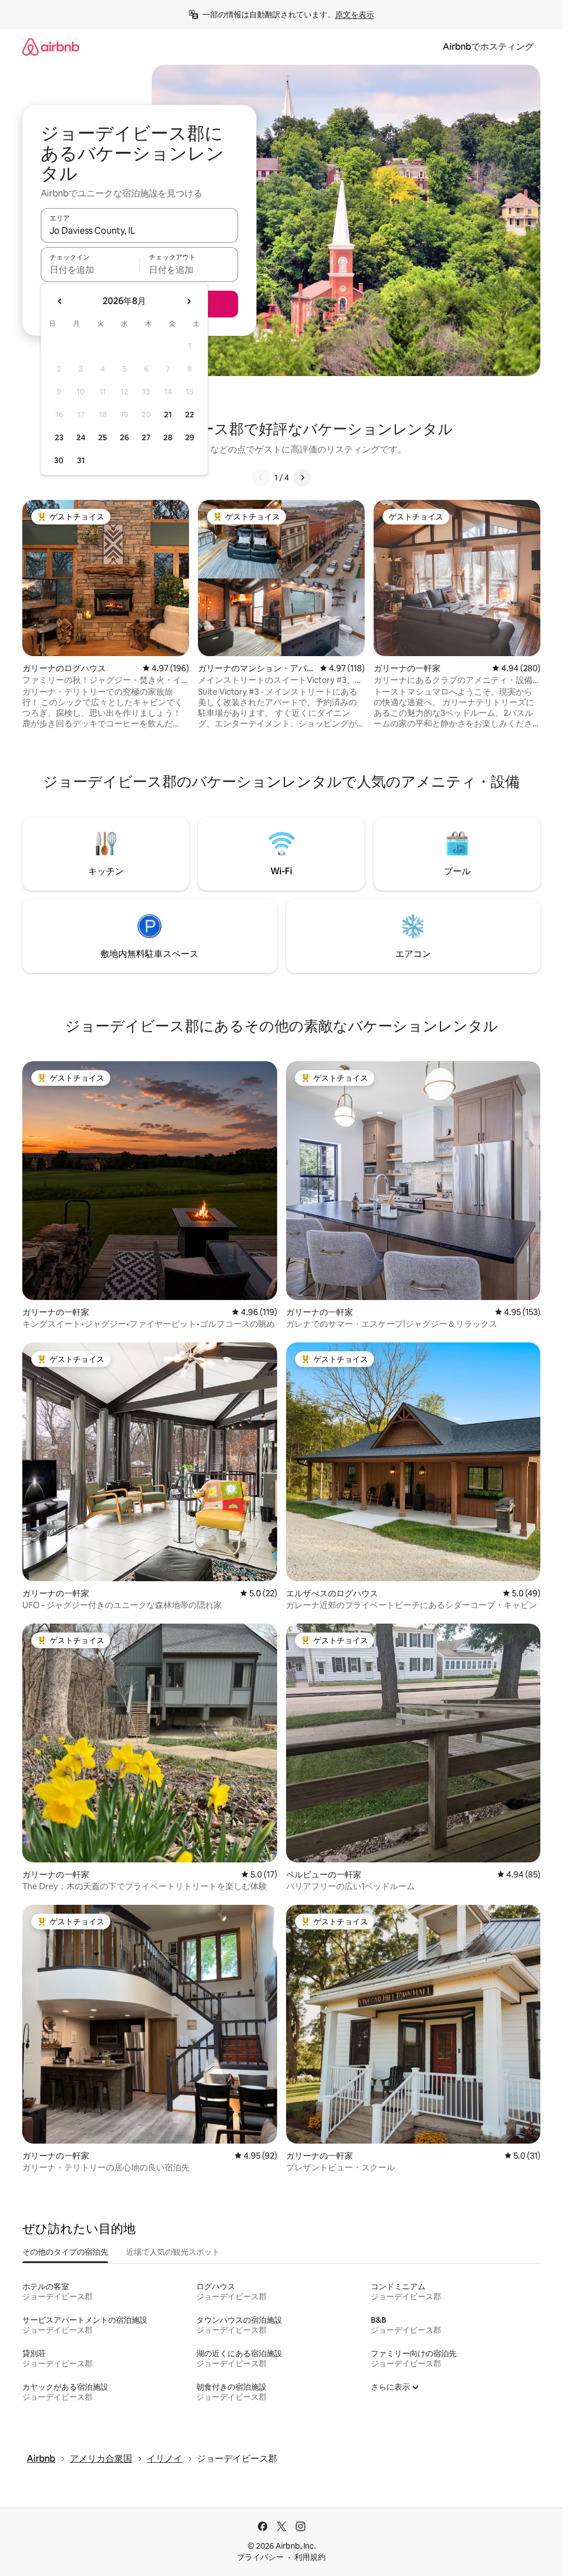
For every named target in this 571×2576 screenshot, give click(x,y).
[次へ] (302, 478)
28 (168, 437)
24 (81, 437)
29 (190, 437)
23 (59, 437)
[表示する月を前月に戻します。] (60, 301)
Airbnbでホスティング (488, 47)
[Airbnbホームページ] (51, 47)
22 (190, 415)
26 (124, 437)
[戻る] (261, 478)
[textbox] (90, 269)
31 (81, 460)
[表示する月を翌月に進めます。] (188, 301)
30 (59, 460)
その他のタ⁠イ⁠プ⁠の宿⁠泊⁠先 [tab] (65, 2252)
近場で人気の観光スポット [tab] (173, 2252)
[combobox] (139, 230)
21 (168, 415)
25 (103, 437)
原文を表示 (355, 15)
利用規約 (310, 2557)
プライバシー (260, 2557)
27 (146, 437)
